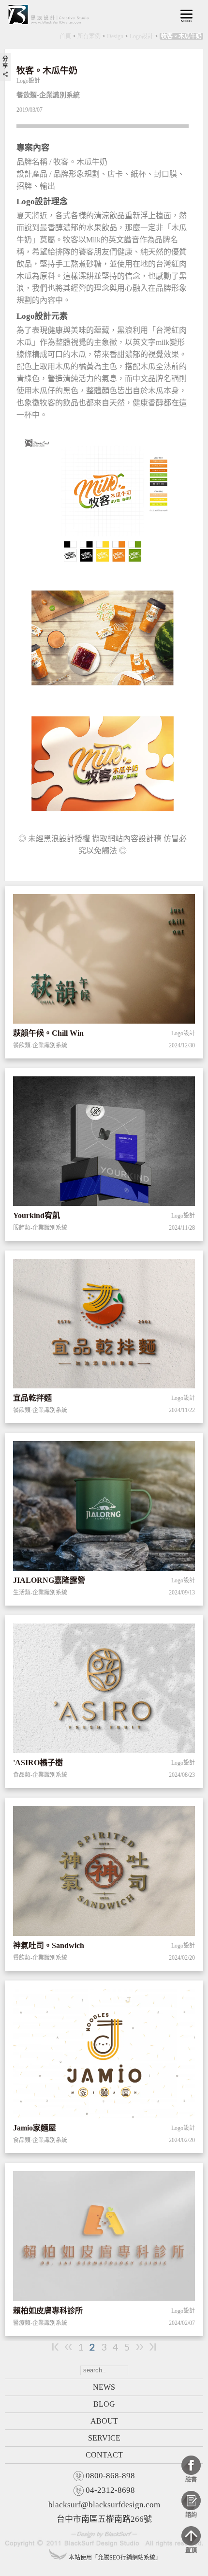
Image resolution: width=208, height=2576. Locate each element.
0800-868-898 (110, 2476)
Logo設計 (141, 36)
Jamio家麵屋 (35, 2128)
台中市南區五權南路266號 (104, 2519)
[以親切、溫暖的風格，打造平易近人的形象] (104, 2238)
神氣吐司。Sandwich (49, 1945)
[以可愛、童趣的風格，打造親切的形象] (104, 2055)
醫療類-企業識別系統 (40, 2323)
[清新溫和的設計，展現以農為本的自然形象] (104, 961)
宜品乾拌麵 (32, 1398)
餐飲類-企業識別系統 (40, 1045)
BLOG (104, 2404)
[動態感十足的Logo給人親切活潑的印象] (104, 1325)
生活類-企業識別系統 (40, 1593)
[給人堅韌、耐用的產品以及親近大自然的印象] (104, 1508)
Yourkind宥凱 (37, 1215)
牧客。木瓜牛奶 (181, 36)
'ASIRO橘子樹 (38, 1763)
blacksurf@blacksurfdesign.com (104, 2505)
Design (115, 36)
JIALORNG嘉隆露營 (49, 1580)
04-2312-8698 (110, 2490)
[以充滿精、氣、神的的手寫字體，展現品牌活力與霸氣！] (104, 1873)
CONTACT (104, 2455)
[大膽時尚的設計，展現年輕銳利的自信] (104, 1143)
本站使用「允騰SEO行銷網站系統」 (115, 2558)
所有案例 (89, 36)
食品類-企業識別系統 (40, 1775)
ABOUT (104, 2421)
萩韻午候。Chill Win (48, 1033)
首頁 (65, 36)
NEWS (104, 2387)
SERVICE (104, 2438)
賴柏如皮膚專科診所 (48, 2311)
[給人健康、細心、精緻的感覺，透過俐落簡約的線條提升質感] (104, 1690)
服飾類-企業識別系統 (40, 1228)
